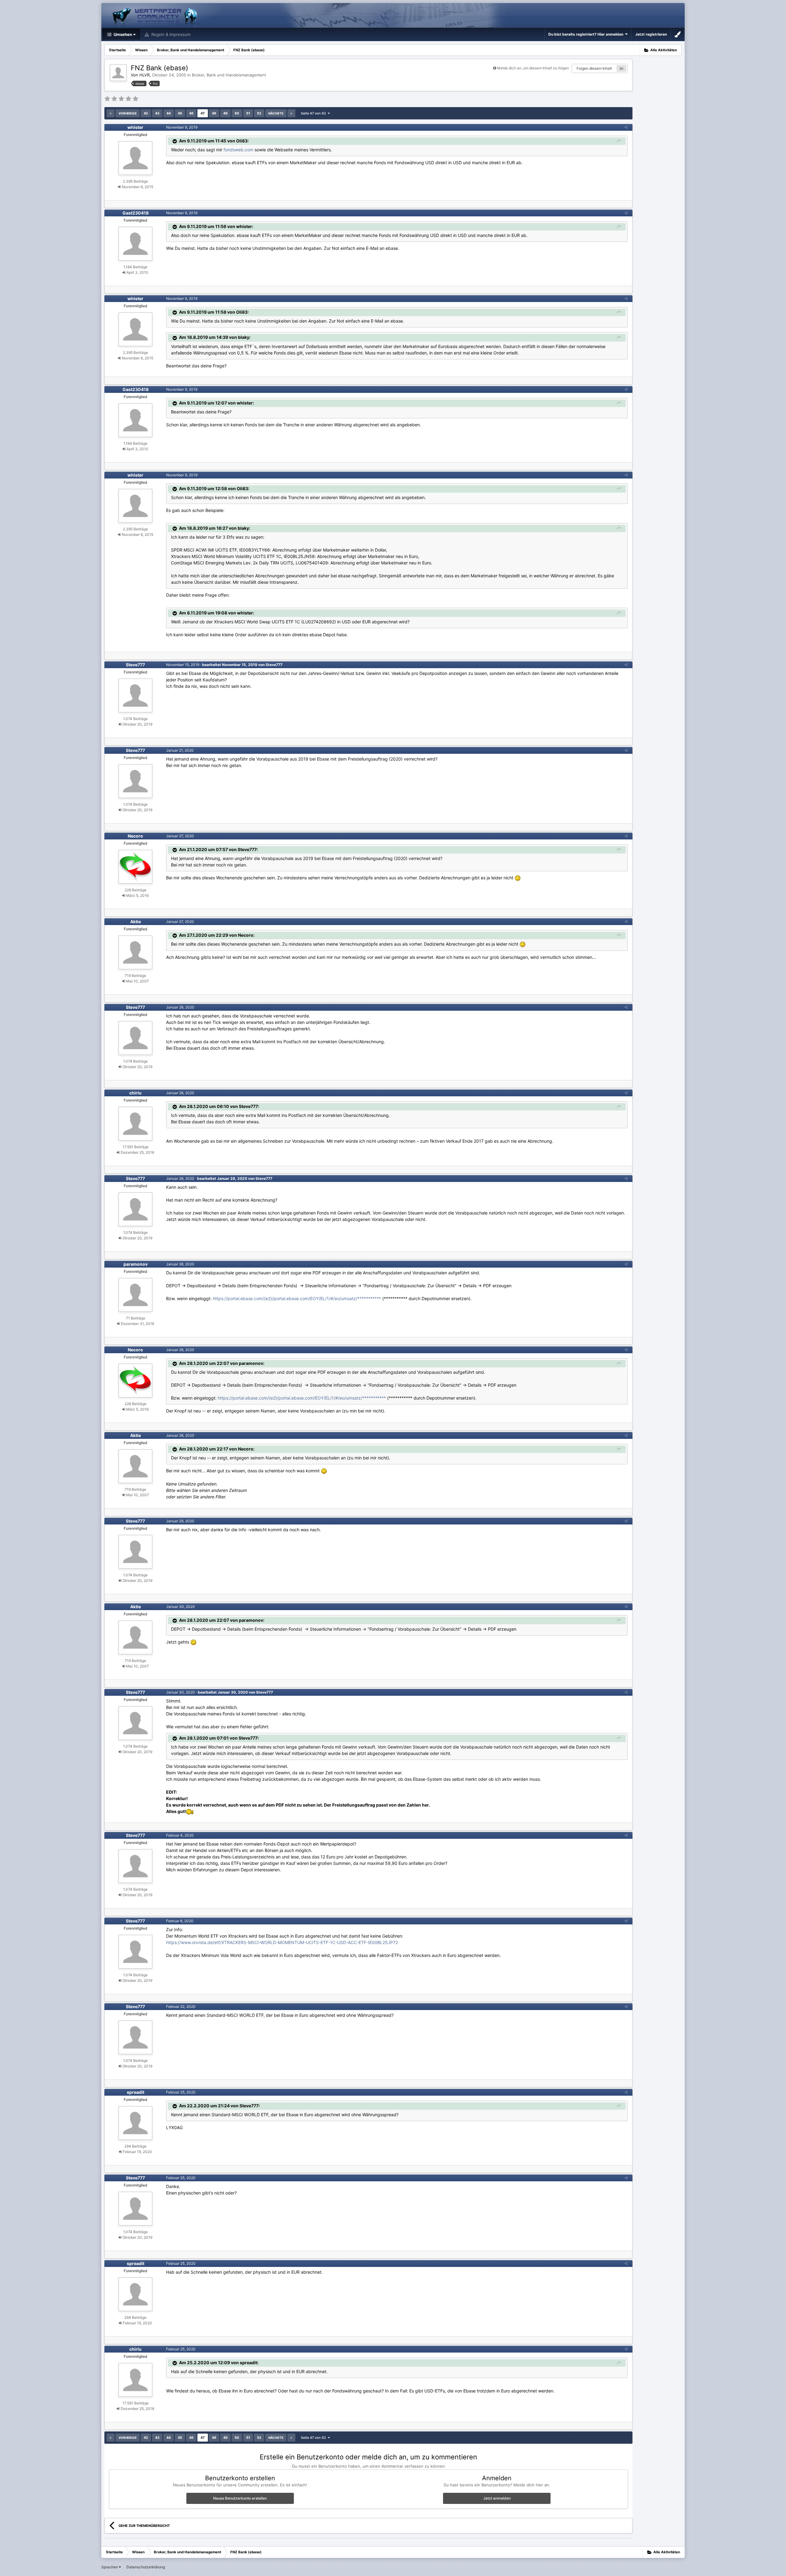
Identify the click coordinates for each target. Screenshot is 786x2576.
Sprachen (110, 2567)
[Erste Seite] (111, 113)
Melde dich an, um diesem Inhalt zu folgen (533, 68)
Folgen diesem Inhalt (594, 68)
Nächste (276, 113)
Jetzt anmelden (497, 2498)
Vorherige (128, 113)
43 (157, 113)
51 (248, 113)
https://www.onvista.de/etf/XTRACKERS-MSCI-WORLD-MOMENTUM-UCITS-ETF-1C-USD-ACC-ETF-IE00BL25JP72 (282, 1942)
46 (191, 113)
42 (146, 113)
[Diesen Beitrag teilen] (626, 127)
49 (225, 113)
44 (169, 113)
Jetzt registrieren (651, 34)
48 (214, 113)
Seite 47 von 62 (314, 113)
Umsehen (122, 34)
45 (180, 113)
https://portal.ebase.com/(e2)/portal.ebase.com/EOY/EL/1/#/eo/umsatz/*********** (297, 1298)
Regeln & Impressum (170, 34)
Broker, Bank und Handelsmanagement (229, 75)
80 (621, 68)
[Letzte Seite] (291, 113)
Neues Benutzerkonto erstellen (240, 2498)
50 (237, 113)
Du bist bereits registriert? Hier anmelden (587, 34)
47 (203, 113)
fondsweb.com (238, 150)
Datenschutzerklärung (146, 2567)
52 (259, 113)
